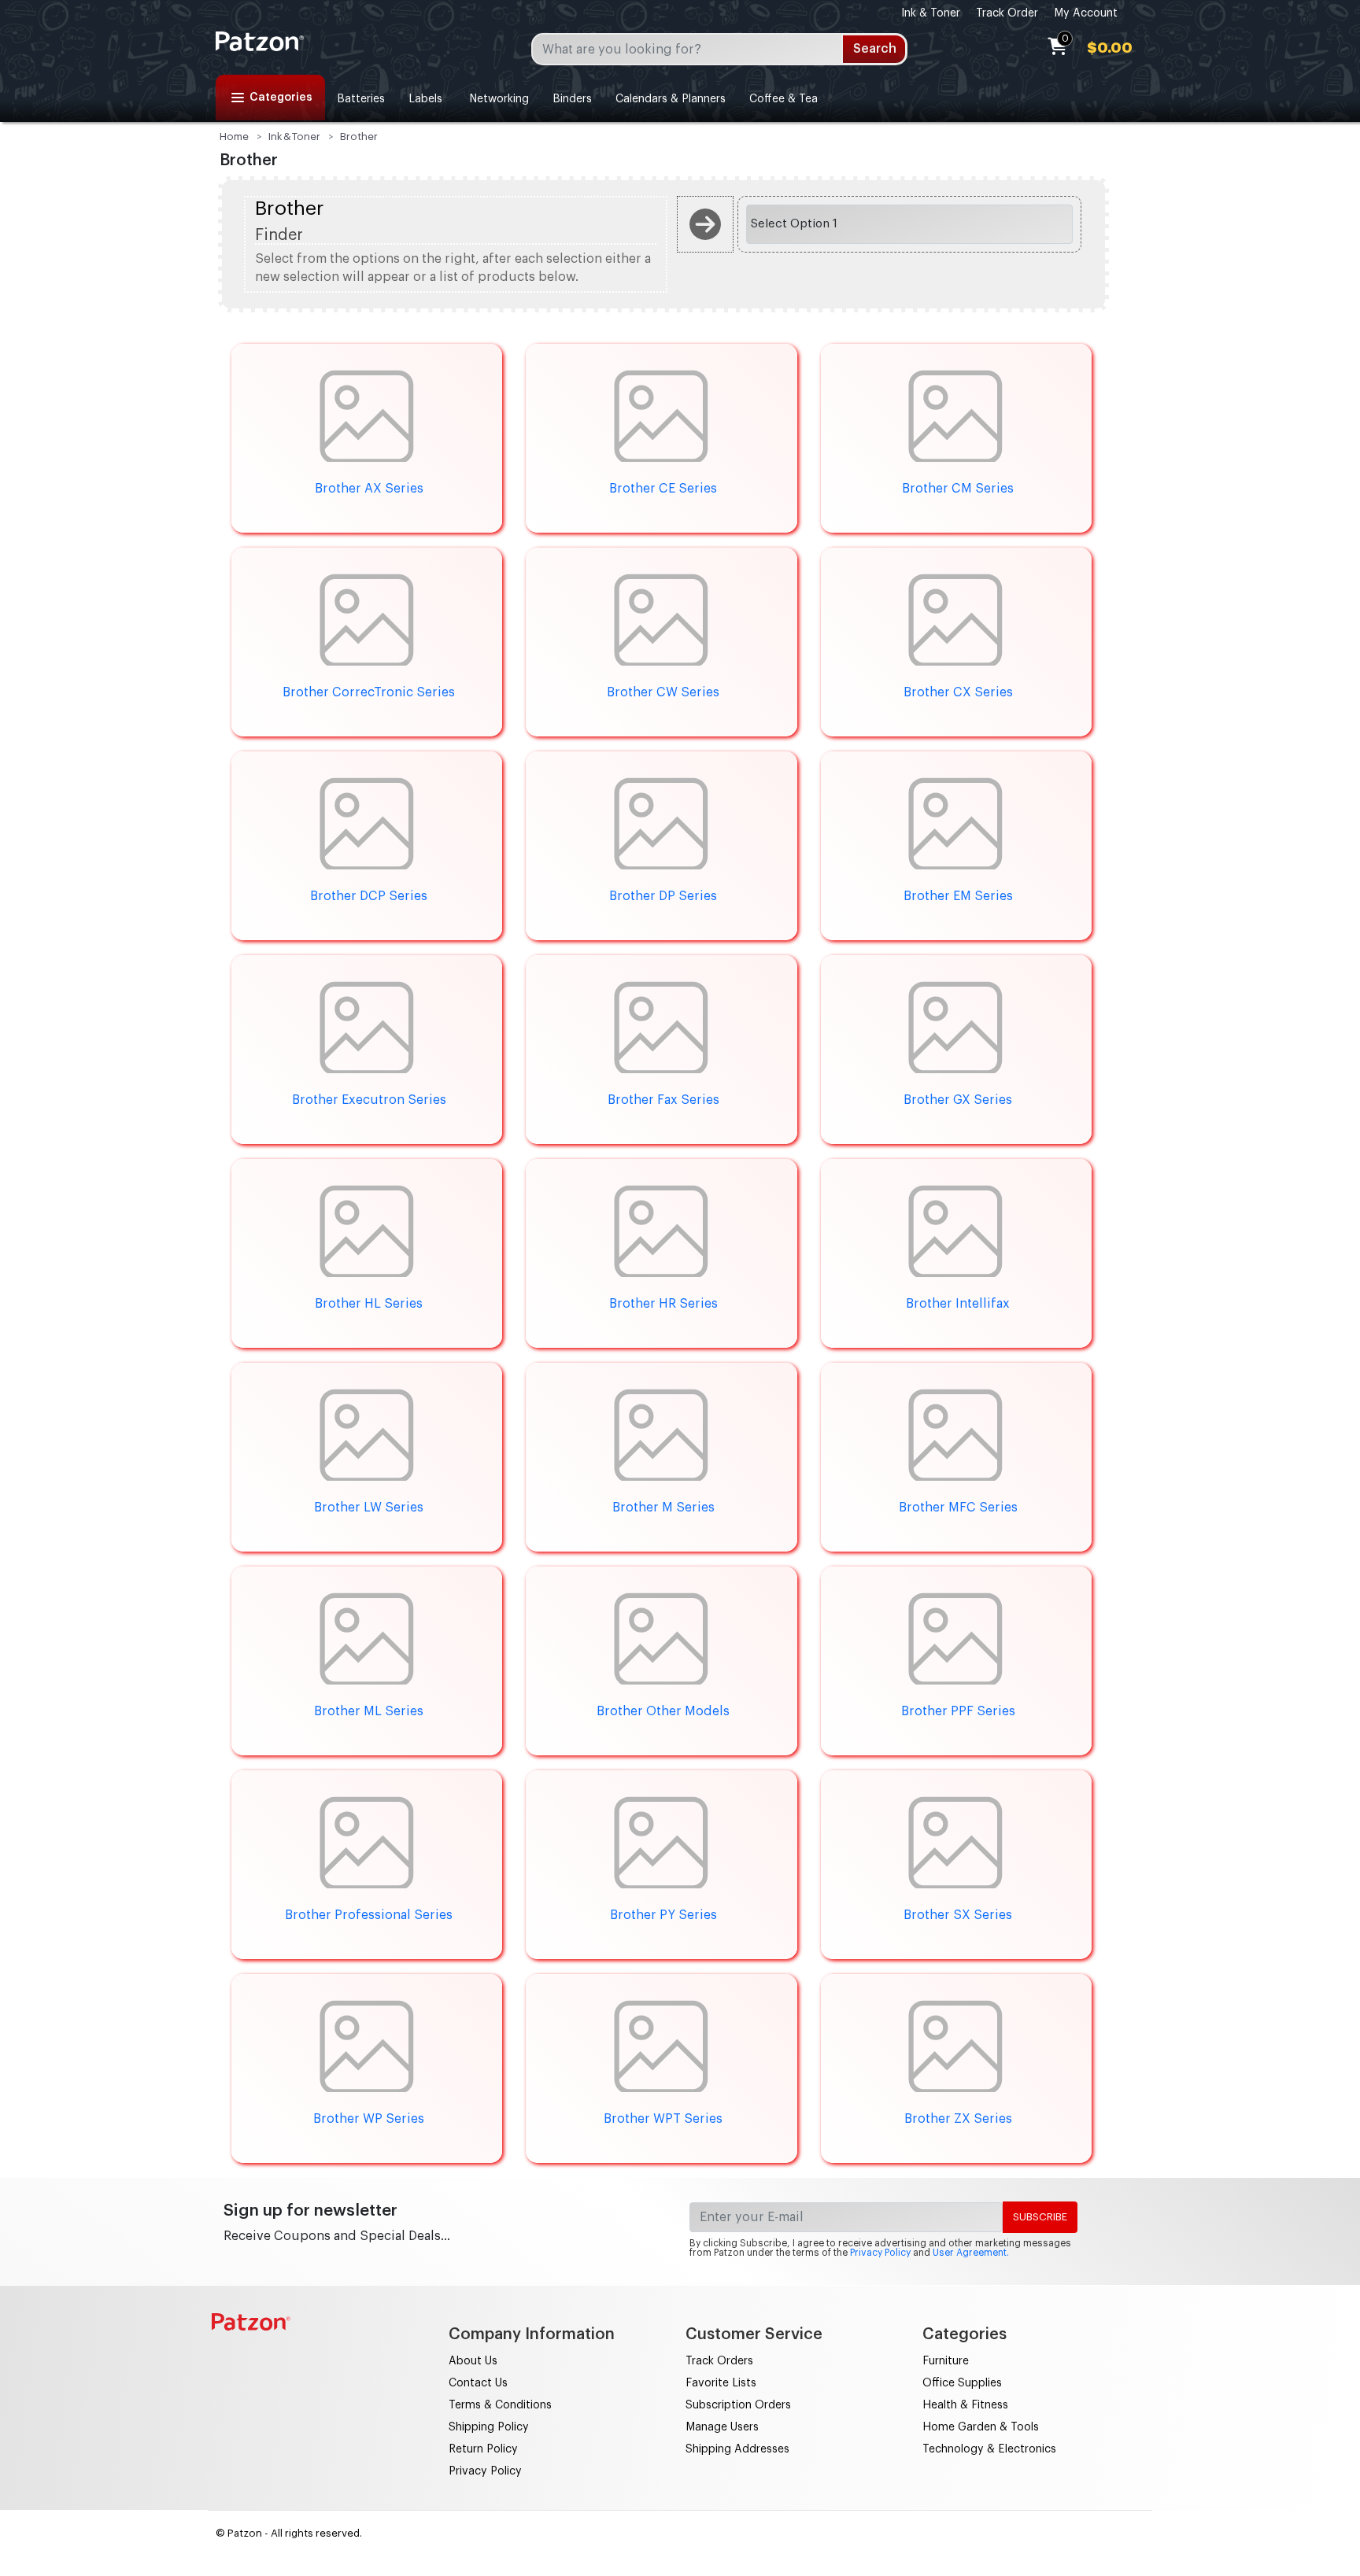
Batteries (361, 99)
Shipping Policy (489, 2427)
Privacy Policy (880, 2253)
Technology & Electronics (989, 2449)
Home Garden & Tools (981, 2427)
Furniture (946, 2361)
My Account (1086, 13)
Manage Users (722, 2427)
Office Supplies (962, 2383)
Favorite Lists (721, 2383)
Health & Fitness (965, 2405)
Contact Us (478, 2383)
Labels (425, 99)
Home (234, 137)
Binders (572, 99)
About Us (473, 2361)
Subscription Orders (738, 2405)
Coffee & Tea (783, 99)
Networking (497, 99)
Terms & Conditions (500, 2405)
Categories (281, 98)
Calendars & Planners (671, 99)
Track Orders (719, 2361)
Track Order (1007, 13)
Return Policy (483, 2449)
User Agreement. (971, 2253)
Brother (359, 137)
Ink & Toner (931, 13)
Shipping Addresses (737, 2449)
